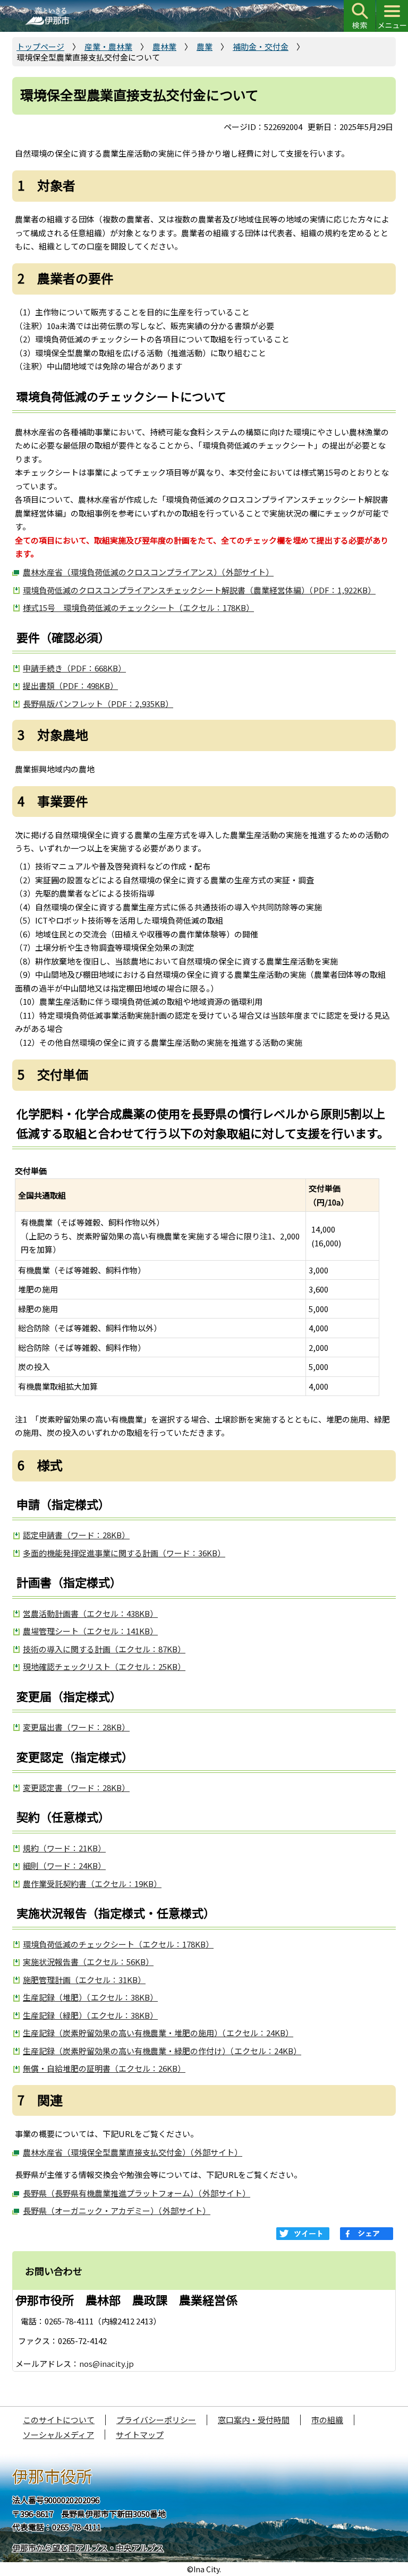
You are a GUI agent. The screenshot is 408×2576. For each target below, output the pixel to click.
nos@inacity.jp (107, 2363)
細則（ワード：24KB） (64, 1866)
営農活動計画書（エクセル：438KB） (90, 1613)
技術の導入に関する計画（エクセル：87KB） (104, 1649)
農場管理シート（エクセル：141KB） (90, 1631)
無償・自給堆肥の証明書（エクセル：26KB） (104, 2068)
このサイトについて (59, 2420)
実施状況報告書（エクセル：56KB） (88, 1962)
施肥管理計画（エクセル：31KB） (84, 1980)
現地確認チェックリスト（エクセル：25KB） (104, 1666)
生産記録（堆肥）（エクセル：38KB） (90, 1997)
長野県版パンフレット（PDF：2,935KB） (98, 704)
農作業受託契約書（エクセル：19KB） (92, 1884)
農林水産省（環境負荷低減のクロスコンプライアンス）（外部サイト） (148, 572)
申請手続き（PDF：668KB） (74, 668)
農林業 (164, 46)
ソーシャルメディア (58, 2435)
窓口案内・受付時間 (254, 2420)
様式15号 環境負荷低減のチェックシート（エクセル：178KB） (138, 608)
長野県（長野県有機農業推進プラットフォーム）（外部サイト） (137, 2193)
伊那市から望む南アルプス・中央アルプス (88, 2548)
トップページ (40, 46)
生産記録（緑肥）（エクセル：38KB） (90, 2015)
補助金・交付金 (261, 46)
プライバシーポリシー (156, 2420)
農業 (205, 46)
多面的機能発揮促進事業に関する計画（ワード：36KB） (124, 1553)
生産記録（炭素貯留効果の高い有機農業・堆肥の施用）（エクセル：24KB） (158, 2033)
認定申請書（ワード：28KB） (76, 1535)
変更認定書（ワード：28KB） (76, 1787)
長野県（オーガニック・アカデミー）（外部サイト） (117, 2211)
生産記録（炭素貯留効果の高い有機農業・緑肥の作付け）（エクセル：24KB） (162, 2051)
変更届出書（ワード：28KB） (76, 1727)
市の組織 (327, 2420)
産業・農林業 (108, 46)
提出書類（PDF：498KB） (70, 686)
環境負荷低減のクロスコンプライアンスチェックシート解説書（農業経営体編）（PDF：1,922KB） (199, 590)
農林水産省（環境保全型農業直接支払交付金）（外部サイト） (133, 2152)
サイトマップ (140, 2435)
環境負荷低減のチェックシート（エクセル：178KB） (118, 1944)
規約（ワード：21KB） (64, 1848)
